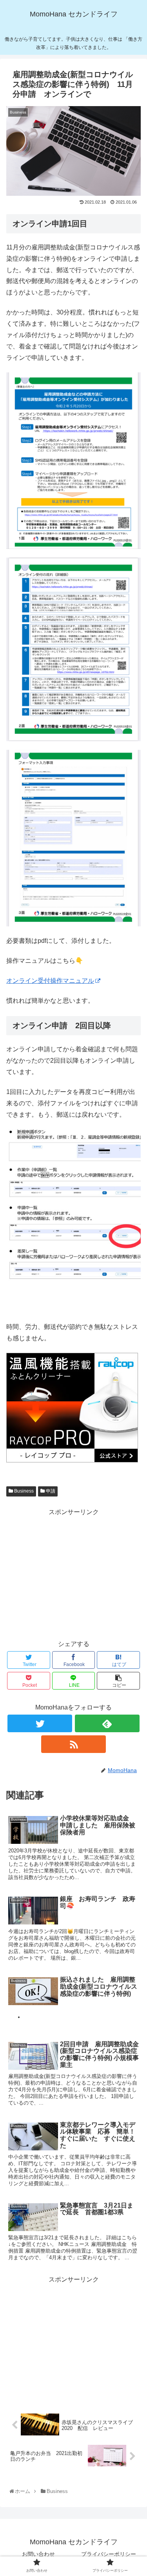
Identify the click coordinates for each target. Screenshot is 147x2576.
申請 (50, 1491)
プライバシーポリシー (109, 2554)
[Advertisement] (73, 1573)
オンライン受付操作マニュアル (50, 981)
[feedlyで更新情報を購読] (107, 1723)
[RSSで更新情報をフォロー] (73, 1744)
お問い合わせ (38, 2554)
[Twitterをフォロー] (40, 1723)
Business (23, 1491)
